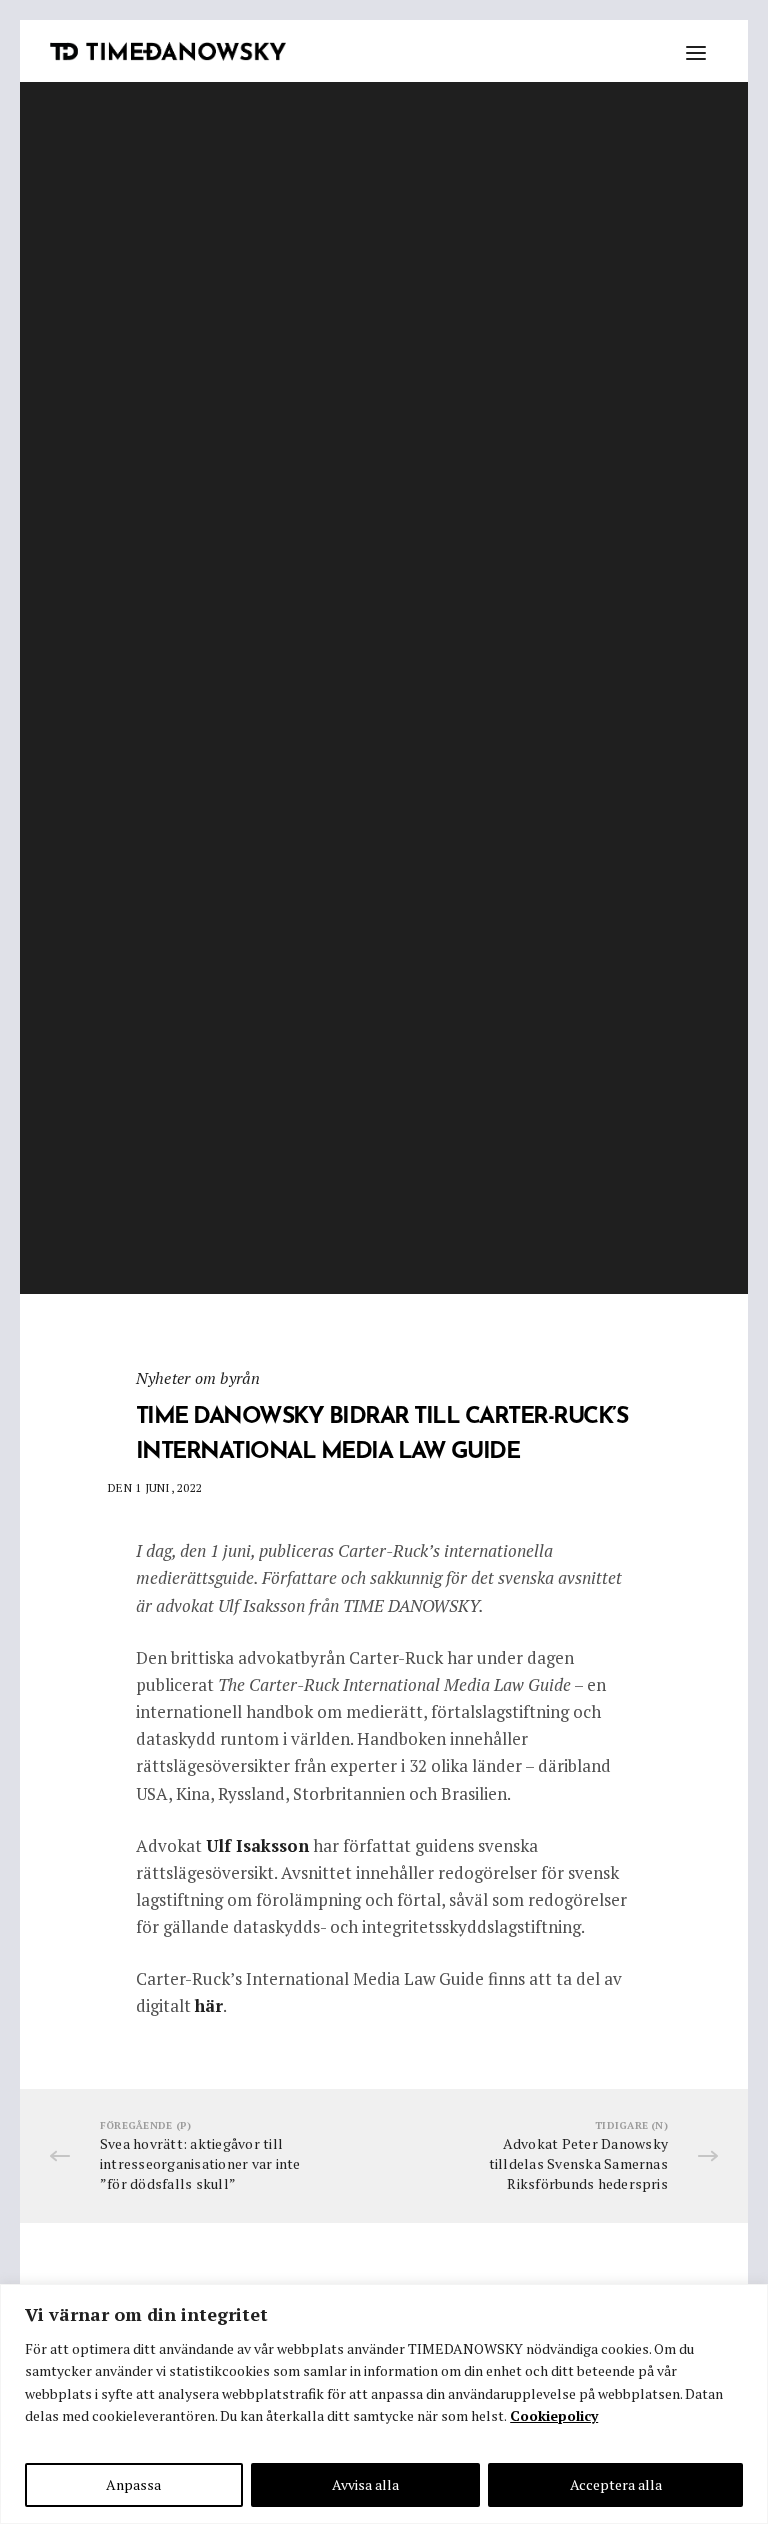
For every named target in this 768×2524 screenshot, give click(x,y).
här (209, 2005)
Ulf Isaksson (257, 1845)
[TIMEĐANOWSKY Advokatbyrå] (168, 51)
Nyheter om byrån (198, 1376)
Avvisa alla (365, 2484)
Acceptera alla (616, 2484)
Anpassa (133, 2484)
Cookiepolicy (554, 2415)
